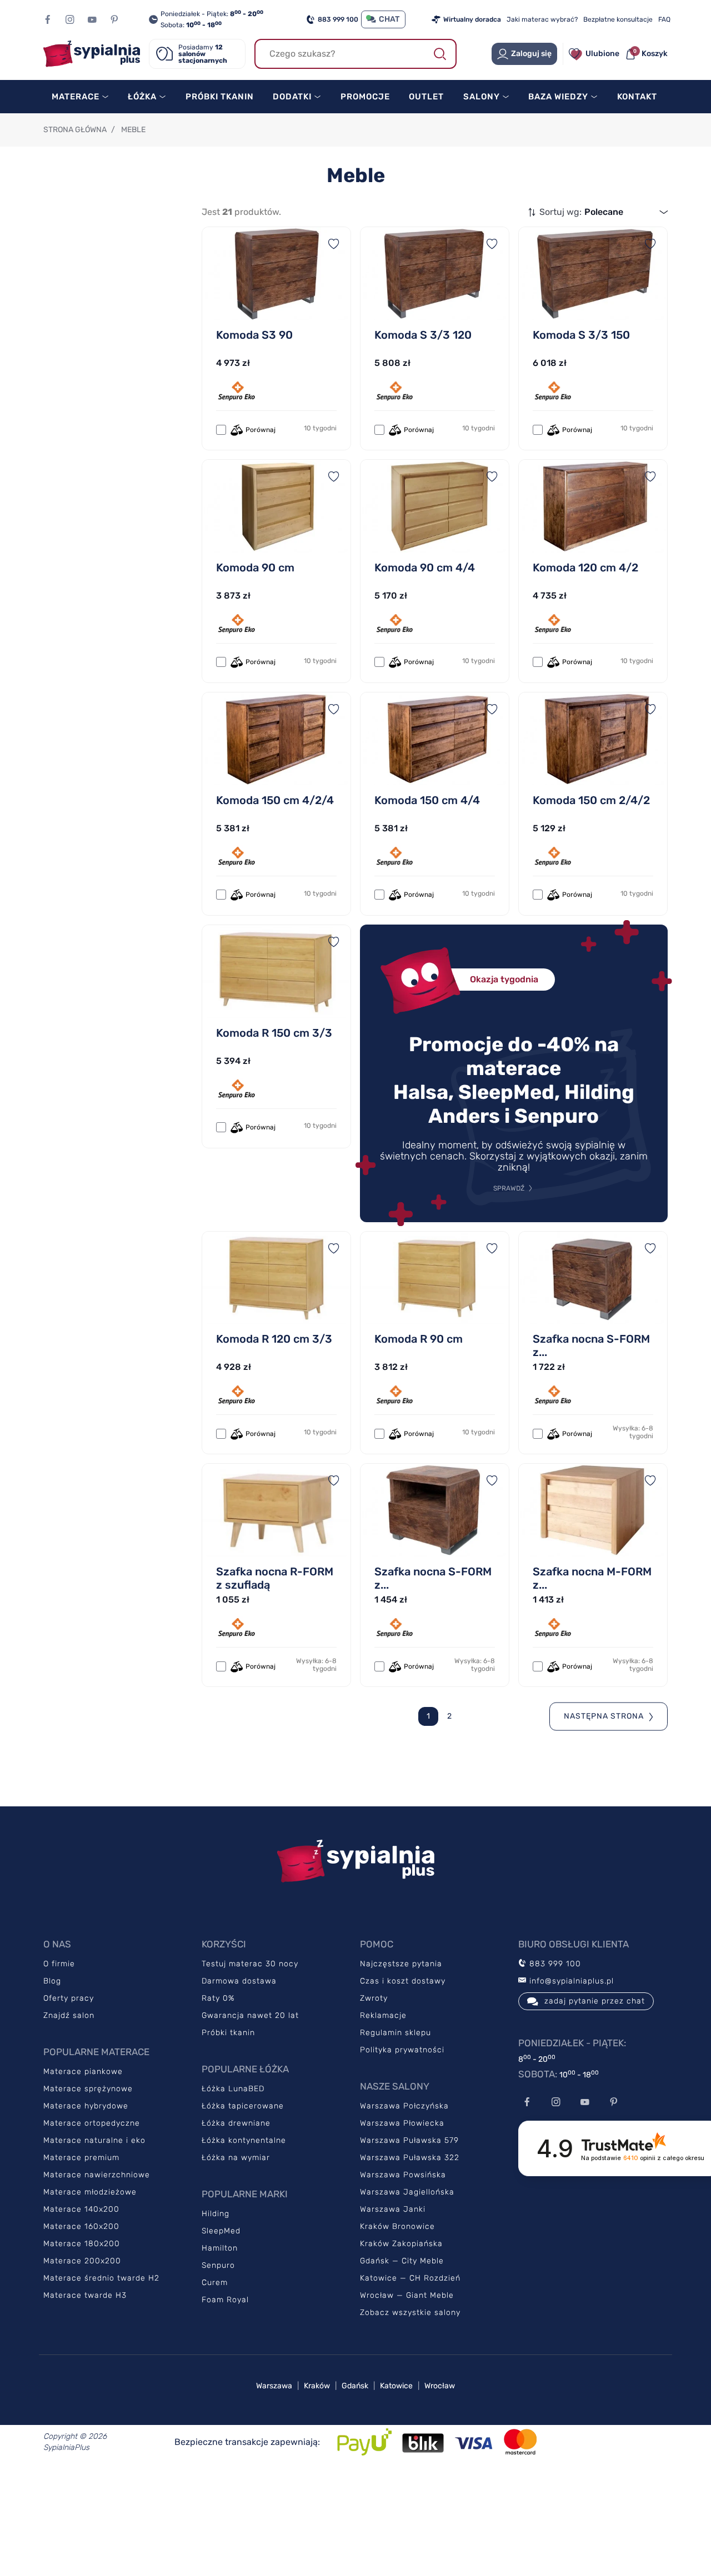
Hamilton (220, 2248)
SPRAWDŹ (509, 1188)
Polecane (604, 212)
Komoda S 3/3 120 (423, 335)
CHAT (389, 19)
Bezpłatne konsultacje (618, 19)
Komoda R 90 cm (419, 1339)
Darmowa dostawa (239, 1981)
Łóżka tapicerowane (243, 2106)
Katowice (396, 2386)
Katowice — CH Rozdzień (410, 2278)
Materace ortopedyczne (92, 2123)
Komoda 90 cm (255, 568)
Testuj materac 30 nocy (250, 1964)
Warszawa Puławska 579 (409, 2140)
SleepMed (221, 2231)
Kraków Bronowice (397, 2226)
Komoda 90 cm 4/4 (425, 568)
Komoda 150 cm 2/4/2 (591, 800)
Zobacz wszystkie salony (410, 2313)
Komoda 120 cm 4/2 (585, 568)
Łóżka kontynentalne (244, 2140)
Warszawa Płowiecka (402, 2123)
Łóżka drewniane (236, 2123)
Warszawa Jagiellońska (407, 2192)
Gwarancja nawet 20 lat (250, 2015)
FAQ (664, 19)
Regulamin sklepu (395, 2033)
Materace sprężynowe (88, 2089)
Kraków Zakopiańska (401, 2244)
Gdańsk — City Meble (402, 2261)
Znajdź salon (69, 2015)
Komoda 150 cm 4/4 (427, 800)
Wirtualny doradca (472, 19)
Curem (215, 2283)
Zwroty (374, 1998)
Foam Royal (225, 2300)
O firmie (59, 1964)
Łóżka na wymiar (236, 2158)
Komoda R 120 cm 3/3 (274, 1339)
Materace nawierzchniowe (97, 2175)
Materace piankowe (83, 2072)
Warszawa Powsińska (403, 2175)
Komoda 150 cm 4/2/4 (275, 800)
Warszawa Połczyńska (404, 2106)
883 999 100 (338, 19)
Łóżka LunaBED (233, 2089)
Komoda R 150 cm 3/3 (274, 1033)
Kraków (317, 2386)
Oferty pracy (69, 1998)
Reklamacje (383, 2015)
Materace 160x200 (81, 2226)
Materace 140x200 (81, 2209)
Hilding (216, 2214)
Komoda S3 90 (254, 335)
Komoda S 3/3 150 (581, 335)
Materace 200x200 (82, 2261)
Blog (52, 1981)
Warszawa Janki (393, 2209)
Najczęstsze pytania (401, 1964)
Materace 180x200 (82, 2244)
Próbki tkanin (228, 2033)
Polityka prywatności (402, 2050)
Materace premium (81, 2158)
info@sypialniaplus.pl (570, 1981)
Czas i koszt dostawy (403, 1981)
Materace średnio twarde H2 (101, 2278)
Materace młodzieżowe (90, 2192)
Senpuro (218, 2265)
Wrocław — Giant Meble (407, 2295)
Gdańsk (355, 2386)
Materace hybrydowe (86, 2106)
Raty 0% (218, 1998)
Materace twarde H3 (85, 2295)
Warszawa (274, 2386)
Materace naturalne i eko (94, 2140)
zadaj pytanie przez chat (595, 2001)
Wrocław (440, 2386)
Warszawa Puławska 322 (410, 2158)
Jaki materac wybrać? (542, 19)
